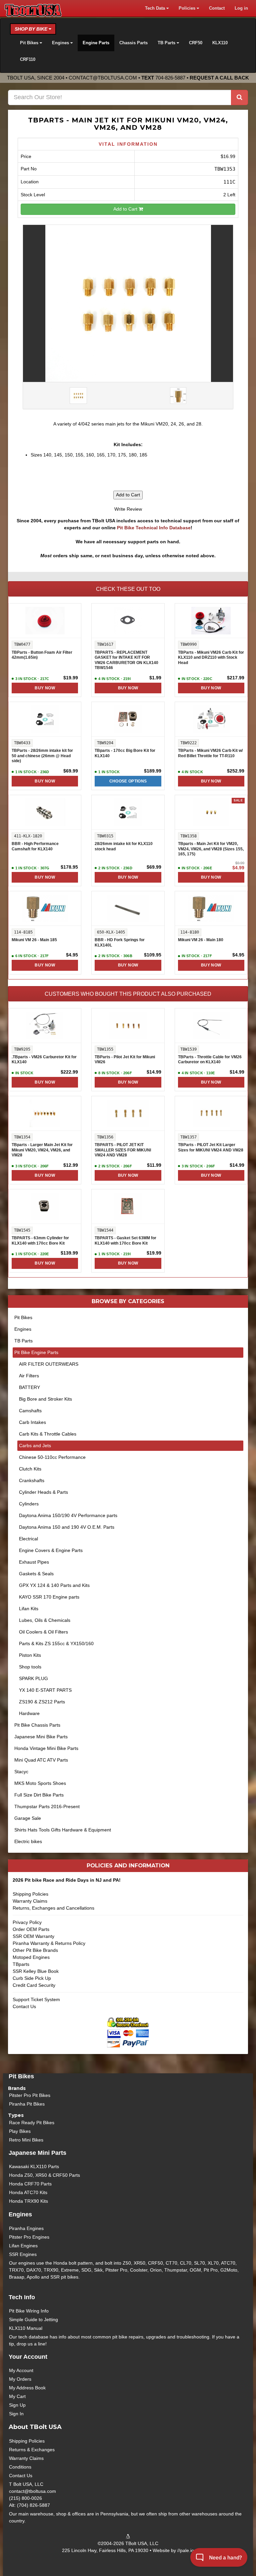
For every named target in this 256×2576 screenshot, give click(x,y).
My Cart (17, 2396)
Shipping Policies (30, 1894)
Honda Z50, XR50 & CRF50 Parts (44, 2175)
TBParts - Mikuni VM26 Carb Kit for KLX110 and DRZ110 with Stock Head (211, 658)
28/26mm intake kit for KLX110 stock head (124, 846)
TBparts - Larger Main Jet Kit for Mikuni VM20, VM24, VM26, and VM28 (42, 1150)
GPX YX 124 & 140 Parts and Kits (54, 1585)
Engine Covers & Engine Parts (51, 1550)
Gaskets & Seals (36, 1574)
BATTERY (29, 1387)
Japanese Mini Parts (37, 2153)
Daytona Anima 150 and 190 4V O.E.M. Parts (67, 1527)
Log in (241, 8)
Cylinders (29, 1504)
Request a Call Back (219, 78)
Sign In (16, 2414)
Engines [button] (61, 43)
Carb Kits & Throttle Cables (48, 1434)
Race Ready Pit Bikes (32, 2123)
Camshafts (30, 1411)
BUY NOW (45, 688)
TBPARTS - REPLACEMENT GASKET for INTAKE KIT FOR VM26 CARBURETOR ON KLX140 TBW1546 (126, 660)
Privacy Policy (27, 1922)
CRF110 (28, 60)
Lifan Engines (23, 2246)
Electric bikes (28, 1841)
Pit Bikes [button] (30, 43)
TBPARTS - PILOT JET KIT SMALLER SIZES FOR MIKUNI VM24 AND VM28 (123, 1150)
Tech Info (22, 2297)
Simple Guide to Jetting (33, 2319)
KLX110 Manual (26, 2328)
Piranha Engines (26, 2228)
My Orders (20, 2379)
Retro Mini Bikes (26, 2140)
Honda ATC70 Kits (28, 2192)
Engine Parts (96, 43)
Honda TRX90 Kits (28, 2201)
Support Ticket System (36, 1999)
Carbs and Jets (35, 1446)
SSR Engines (23, 2254)
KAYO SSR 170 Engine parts (49, 1597)
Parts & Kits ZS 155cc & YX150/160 (56, 1643)
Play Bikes (20, 2131)
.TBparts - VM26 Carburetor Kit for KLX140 (44, 1060)
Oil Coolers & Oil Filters (43, 1632)
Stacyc (21, 1772)
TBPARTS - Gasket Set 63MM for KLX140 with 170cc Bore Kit (125, 1241)
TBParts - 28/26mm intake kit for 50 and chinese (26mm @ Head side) (42, 756)
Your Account (28, 2357)
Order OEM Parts (31, 1929)
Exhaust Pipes (34, 1562)
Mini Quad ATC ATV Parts (41, 1760)
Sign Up (17, 2405)
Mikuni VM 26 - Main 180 (201, 940)
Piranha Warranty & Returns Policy (49, 1943)
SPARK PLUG (33, 1678)
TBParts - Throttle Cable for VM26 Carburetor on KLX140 (210, 1060)
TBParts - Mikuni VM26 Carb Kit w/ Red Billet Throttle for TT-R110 (210, 753)
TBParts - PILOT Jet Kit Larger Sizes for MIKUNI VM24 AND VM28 (211, 1147)
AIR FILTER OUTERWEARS (49, 1364)
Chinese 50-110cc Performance (52, 1457)
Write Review (128, 509)
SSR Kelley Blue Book (36, 1971)
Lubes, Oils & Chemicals (45, 1620)
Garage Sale (28, 1818)
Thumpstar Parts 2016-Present (47, 1806)
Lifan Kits (29, 1609)
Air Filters (29, 1376)
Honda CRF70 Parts (30, 2184)
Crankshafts (32, 1480)
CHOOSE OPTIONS (128, 781)
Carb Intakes (32, 1422)
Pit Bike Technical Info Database (154, 528)
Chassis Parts (133, 43)
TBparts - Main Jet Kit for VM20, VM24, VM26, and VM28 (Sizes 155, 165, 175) (211, 849)
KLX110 (220, 43)
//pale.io (186, 2550)
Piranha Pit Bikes (27, 2104)
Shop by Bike (32, 29)
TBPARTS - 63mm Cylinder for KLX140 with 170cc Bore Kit (40, 1241)
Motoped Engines (31, 1957)
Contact (217, 8)
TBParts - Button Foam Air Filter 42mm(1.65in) (42, 655)
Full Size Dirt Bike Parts (39, 1795)
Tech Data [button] (156, 8)
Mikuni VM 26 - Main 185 (34, 940)
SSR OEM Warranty (33, 1936)
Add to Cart (126, 209)
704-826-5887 (170, 78)
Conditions (20, 2467)
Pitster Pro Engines (29, 2237)
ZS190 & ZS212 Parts (42, 1702)
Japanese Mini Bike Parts (41, 1737)
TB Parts (23, 1341)
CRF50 (196, 43)
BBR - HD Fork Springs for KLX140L (120, 943)
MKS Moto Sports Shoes (40, 1783)
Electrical (28, 1539)
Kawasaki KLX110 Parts (34, 2166)
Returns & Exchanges (32, 2450)
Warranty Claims (30, 1901)
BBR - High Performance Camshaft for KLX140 (35, 846)
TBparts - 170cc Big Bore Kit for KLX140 (125, 753)
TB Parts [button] (167, 43)
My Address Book (27, 2388)
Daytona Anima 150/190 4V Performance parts (68, 1515)
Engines (23, 1329)
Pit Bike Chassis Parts (37, 1725)
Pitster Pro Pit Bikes (30, 2095)
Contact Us (24, 2006)
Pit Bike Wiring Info (29, 2311)
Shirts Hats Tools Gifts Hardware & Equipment (63, 1830)
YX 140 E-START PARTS (45, 1690)
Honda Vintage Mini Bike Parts (46, 1748)
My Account (21, 2370)
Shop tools (30, 1667)
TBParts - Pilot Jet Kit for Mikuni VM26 (125, 1060)
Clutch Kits (30, 1469)
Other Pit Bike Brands (35, 1950)
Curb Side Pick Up (32, 1978)
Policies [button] (188, 8)
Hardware (29, 1713)
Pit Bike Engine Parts (36, 1352)
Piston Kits (30, 1655)
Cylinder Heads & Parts (43, 1492)
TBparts (21, 1964)
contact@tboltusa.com (103, 78)
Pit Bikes (23, 1317)
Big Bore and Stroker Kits (45, 1399)
